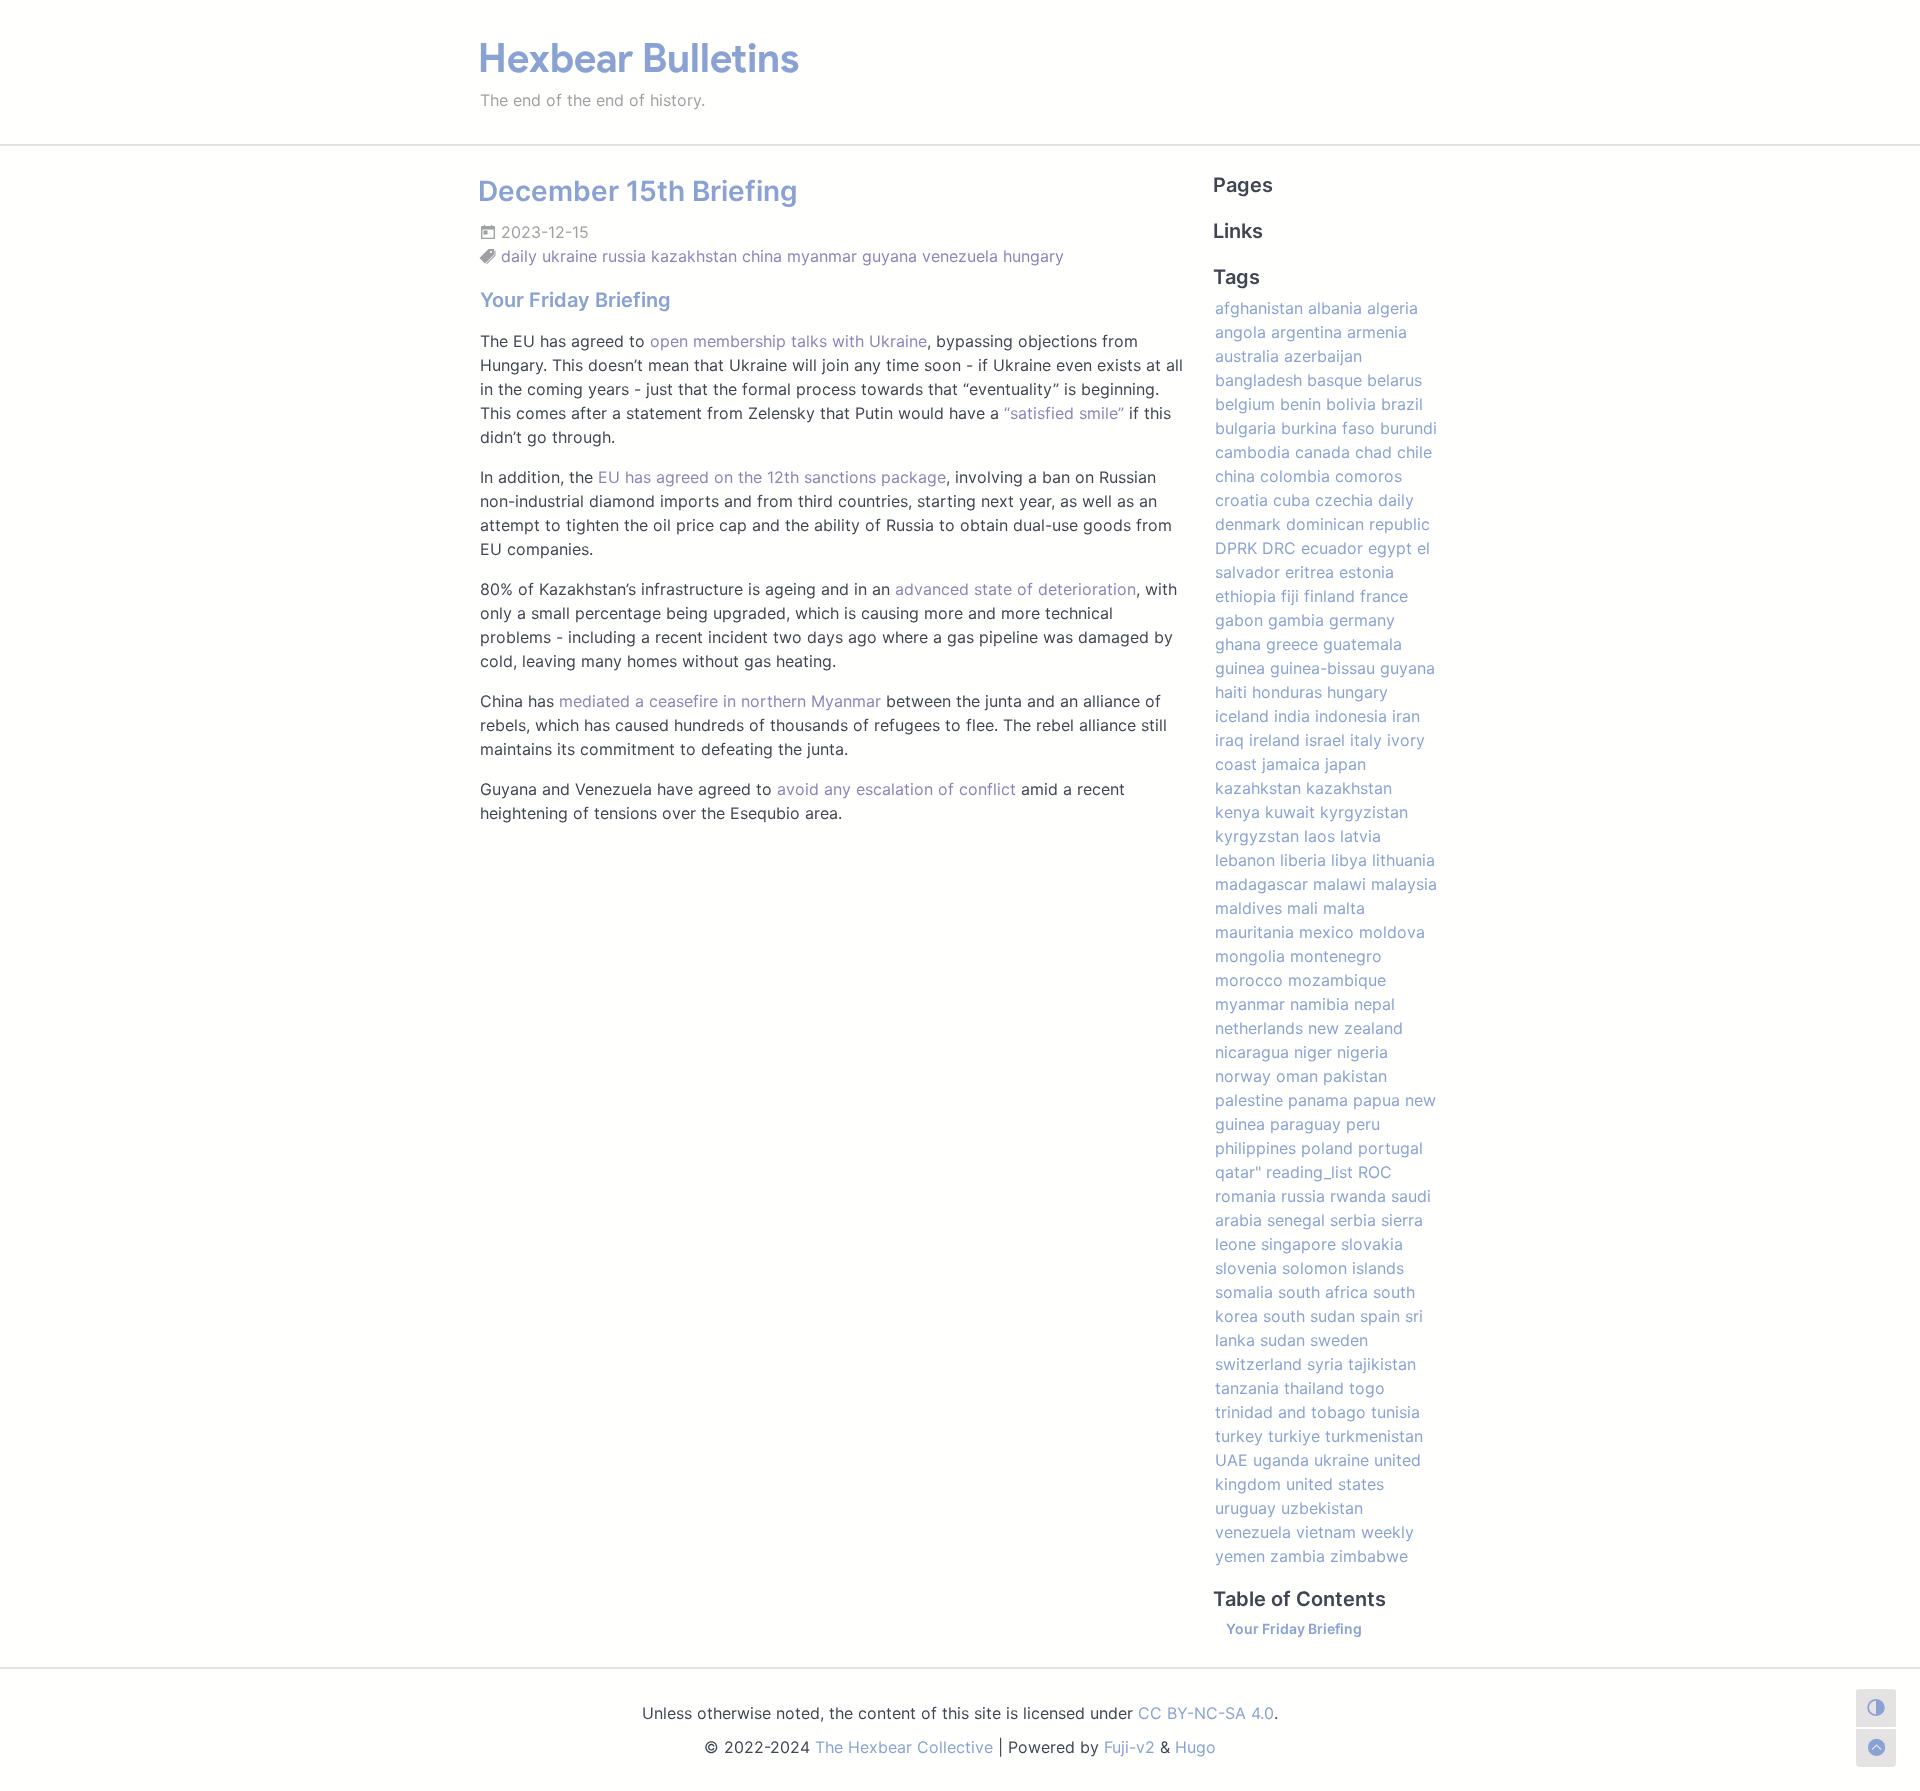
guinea (1240, 668)
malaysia (1404, 884)
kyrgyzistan (1364, 812)
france (1384, 596)
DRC (1279, 548)
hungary (1033, 256)
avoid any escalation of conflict (896, 789)
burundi (1408, 428)
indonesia (1351, 716)
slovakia (1372, 1244)
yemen (1240, 1556)
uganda (1281, 1460)
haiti (1231, 692)
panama (1318, 1100)
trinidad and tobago (1290, 1412)
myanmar (822, 256)
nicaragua (1252, 1052)
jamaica (1291, 764)
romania (1245, 1196)
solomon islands (1343, 1268)
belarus (1394, 380)
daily (519, 256)
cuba (1291, 500)
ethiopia (1245, 596)
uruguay (1245, 1508)
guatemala (1362, 644)
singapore (1298, 1244)
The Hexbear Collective (904, 1747)
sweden (1339, 1340)
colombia (1295, 476)
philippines (1255, 1148)
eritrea (1309, 572)
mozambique (1337, 980)
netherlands (1259, 1028)
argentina (1306, 332)
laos (1319, 836)
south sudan (1309, 1316)
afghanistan (1259, 308)
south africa (1323, 1292)
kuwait (1290, 812)
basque (1334, 380)
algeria (1392, 308)
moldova (1392, 932)
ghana (1238, 644)
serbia (1353, 1220)
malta (1344, 908)
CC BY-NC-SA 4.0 (1206, 1713)
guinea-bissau (1322, 668)
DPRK (1236, 548)
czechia (1344, 500)
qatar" (1238, 1172)
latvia (1360, 836)
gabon (1239, 620)
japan (1345, 764)
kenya (1237, 812)
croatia (1241, 500)
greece (1292, 644)
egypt (1390, 548)
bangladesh (1258, 380)
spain (1380, 1316)
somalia (1244, 1292)
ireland (1274, 740)
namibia (1319, 1004)
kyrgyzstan (1257, 836)
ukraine (569, 256)
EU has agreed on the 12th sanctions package (772, 477)
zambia (1297, 1556)
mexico (1326, 932)
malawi (1339, 884)
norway (1243, 1076)
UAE (1231, 1460)
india (1292, 716)
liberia (1303, 860)
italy (1366, 740)
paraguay (1305, 1124)
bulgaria (1245, 428)
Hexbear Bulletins (638, 58)
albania (1335, 308)
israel (1325, 740)
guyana (889, 256)
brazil (1402, 404)
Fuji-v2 (1129, 1747)
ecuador (1332, 548)
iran (1406, 716)
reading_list (1309, 1172)
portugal (1390, 1148)
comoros (1368, 476)
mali (1302, 908)
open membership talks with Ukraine (788, 341)
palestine (1249, 1100)
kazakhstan (694, 256)
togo (1367, 1388)
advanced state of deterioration (1015, 589)
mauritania (1254, 932)
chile (1414, 452)
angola (1240, 332)
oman (1297, 1076)
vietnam (1326, 1532)
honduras (1287, 692)
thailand (1314, 1388)
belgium (1245, 404)
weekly (1387, 1532)
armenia (1377, 332)
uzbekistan (1322, 1508)
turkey (1239, 1436)
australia (1247, 356)
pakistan (1355, 1076)
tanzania (1247, 1388)
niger (1313, 1052)
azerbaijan (1323, 356)
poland (1327, 1148)
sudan (1282, 1340)
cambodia (1252, 452)
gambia (1296, 620)
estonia (1366, 572)
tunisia (1395, 1412)
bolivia (1351, 404)
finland (1329, 596)
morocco (1249, 980)
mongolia (1250, 956)
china (762, 256)
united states (1335, 1484)
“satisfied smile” (1064, 413)
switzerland (1258, 1364)
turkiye (1294, 1436)
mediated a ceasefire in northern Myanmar (720, 701)
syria (1325, 1364)
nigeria (1362, 1052)
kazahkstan (1258, 788)
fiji (1290, 596)
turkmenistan (1374, 1436)
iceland (1242, 716)
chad (1373, 452)
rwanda (1358, 1196)
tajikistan (1382, 1364)
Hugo (1195, 1747)
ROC (1375, 1172)
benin (1300, 404)
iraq (1229, 740)
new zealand (1355, 1028)
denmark (1248, 524)
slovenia (1246, 1268)
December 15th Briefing (638, 191)
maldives (1248, 908)
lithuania (1403, 860)
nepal (1374, 1004)
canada (1322, 452)
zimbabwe (1369, 1556)
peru (1363, 1124)
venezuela (960, 256)
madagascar (1261, 884)
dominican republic (1358, 524)
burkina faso (1328, 428)
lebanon (1245, 860)
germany (1362, 620)
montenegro (1336, 956)
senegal (1296, 1220)
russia (624, 256)
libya (1349, 860)
